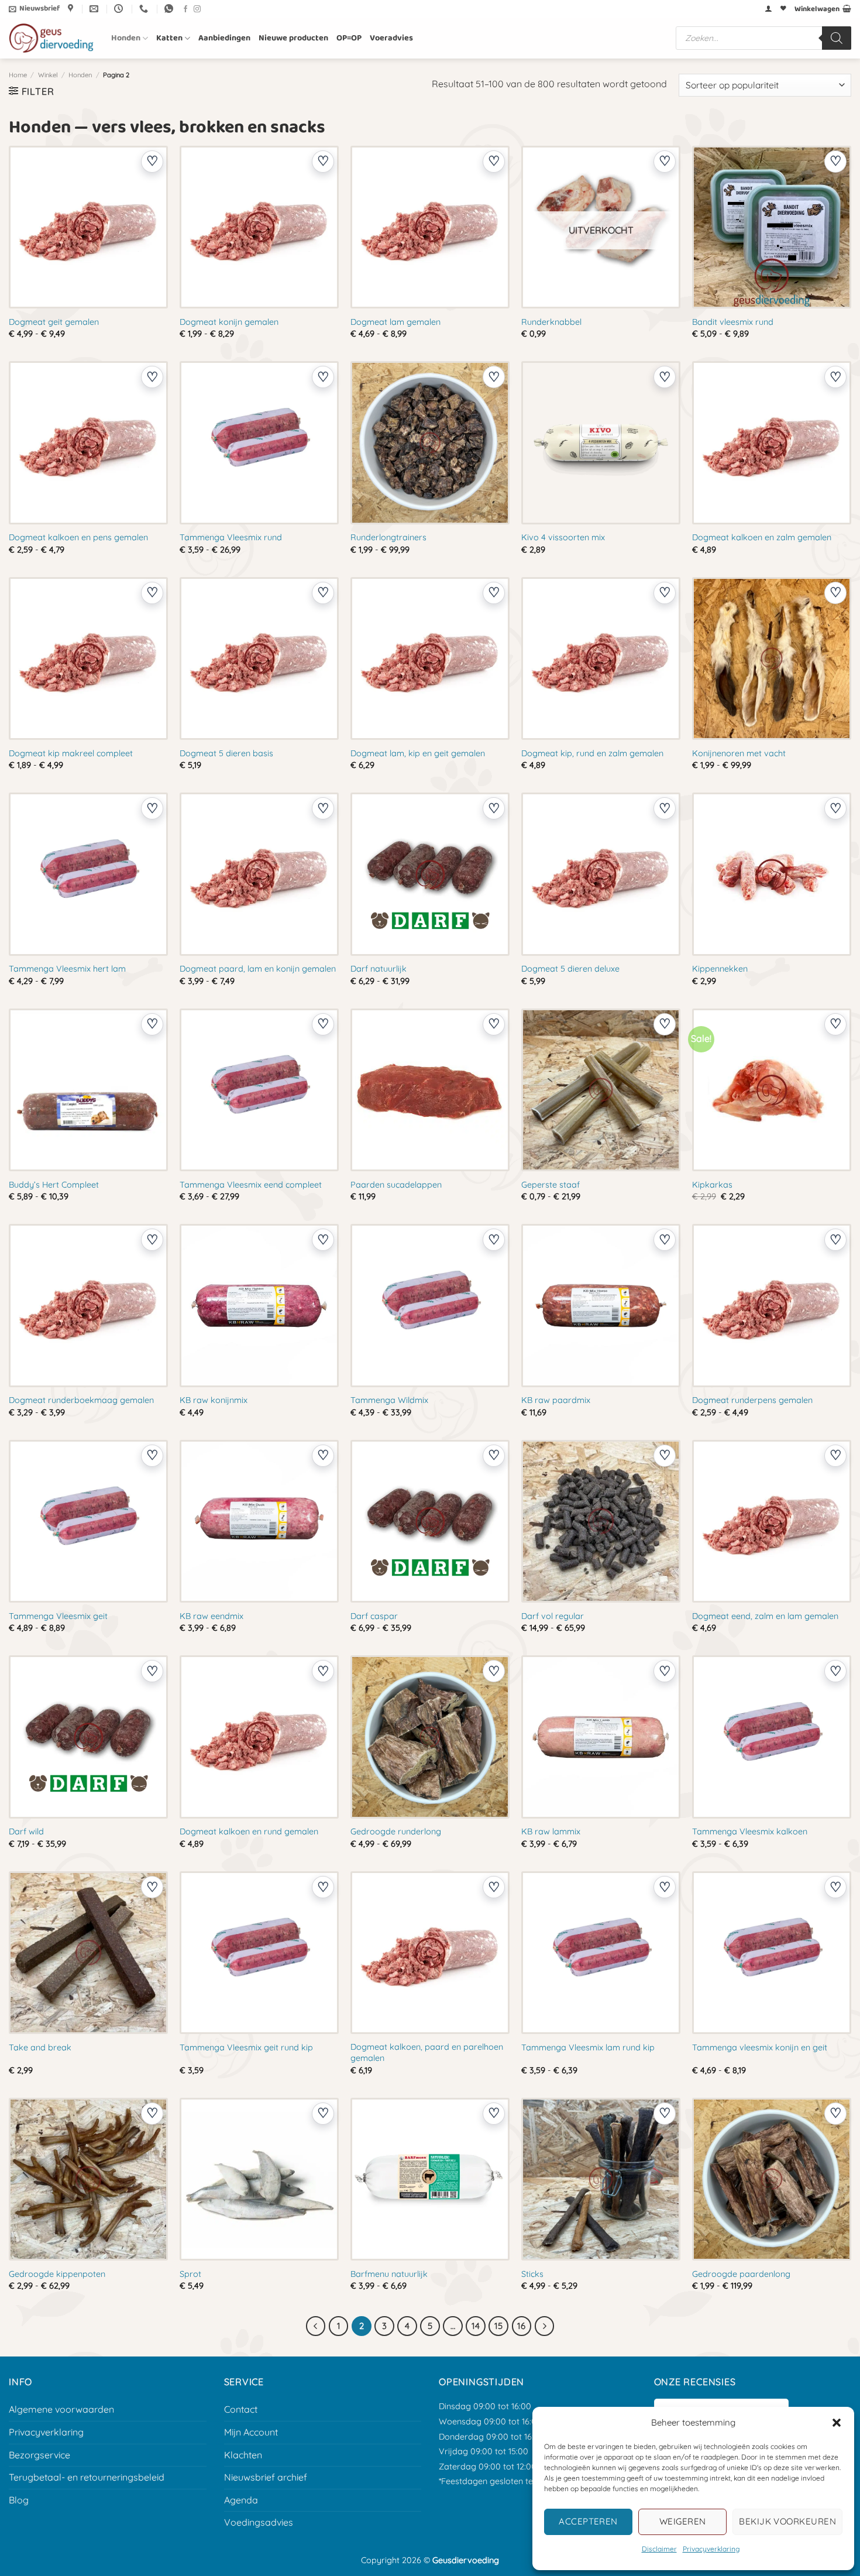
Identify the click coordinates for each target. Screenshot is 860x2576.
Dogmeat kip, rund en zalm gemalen (592, 753)
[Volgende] (545, 2326)
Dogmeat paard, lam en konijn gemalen (258, 969)
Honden (126, 38)
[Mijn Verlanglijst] (783, 9)
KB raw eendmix (211, 1616)
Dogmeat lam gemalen (395, 322)
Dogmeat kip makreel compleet (71, 753)
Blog (19, 2500)
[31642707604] (170, 9)
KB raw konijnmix (214, 1400)
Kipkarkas (712, 1185)
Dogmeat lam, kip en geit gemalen (418, 753)
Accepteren (588, 2521)
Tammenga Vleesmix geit (58, 1616)
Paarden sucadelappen (396, 1185)
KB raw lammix (551, 1831)
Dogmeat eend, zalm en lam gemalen (765, 1616)
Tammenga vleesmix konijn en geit (760, 2047)
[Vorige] (316, 2326)
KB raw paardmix (556, 1400)
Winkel (48, 75)
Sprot (190, 2274)
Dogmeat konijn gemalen (229, 322)
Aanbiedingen (224, 38)
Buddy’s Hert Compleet (54, 1185)
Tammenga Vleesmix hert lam (67, 969)
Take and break (40, 2047)
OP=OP (349, 38)
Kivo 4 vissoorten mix (563, 537)
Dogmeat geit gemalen (54, 322)
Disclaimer (659, 2549)
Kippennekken (720, 969)
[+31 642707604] (145, 9)
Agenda (241, 2500)
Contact (241, 2409)
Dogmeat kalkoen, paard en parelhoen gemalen (427, 2052)
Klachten (243, 2455)
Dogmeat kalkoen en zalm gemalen (762, 537)
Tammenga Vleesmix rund (231, 537)
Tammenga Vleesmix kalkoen (750, 1831)
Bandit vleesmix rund (733, 322)
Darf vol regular (553, 1616)
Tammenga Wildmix (389, 1400)
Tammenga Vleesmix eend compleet (251, 1185)
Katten (169, 38)
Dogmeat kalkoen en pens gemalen (78, 537)
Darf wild (26, 1831)
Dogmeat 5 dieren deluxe (570, 969)
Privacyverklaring (711, 2549)
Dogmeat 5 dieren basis (226, 753)
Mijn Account (251, 2432)
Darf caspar (374, 1616)
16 (521, 2326)
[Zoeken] (837, 38)
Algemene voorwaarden (61, 2409)
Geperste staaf (551, 1185)
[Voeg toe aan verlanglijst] (152, 162)
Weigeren (683, 2521)
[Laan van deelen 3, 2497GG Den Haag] (72, 9)
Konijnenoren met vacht (739, 753)
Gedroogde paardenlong (741, 2274)
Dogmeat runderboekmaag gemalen (81, 1400)
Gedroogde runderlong (396, 1831)
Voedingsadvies (259, 2522)
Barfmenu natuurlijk (389, 2274)
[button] (837, 2423)
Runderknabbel (551, 322)
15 (498, 2326)
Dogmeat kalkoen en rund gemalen (249, 1831)
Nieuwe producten (293, 38)
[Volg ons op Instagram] (197, 9)
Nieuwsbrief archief (266, 2477)
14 (476, 2326)
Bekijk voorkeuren (787, 2521)
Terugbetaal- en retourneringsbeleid (87, 2477)
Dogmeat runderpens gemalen (752, 1400)
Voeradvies (391, 38)
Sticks (532, 2274)
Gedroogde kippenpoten (57, 2274)
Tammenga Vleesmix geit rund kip (246, 2047)
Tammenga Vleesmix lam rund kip (588, 2047)
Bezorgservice (39, 2455)
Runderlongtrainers (388, 537)
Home (18, 75)
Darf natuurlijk (379, 969)
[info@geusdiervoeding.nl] (95, 9)
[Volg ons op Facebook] (185, 9)
